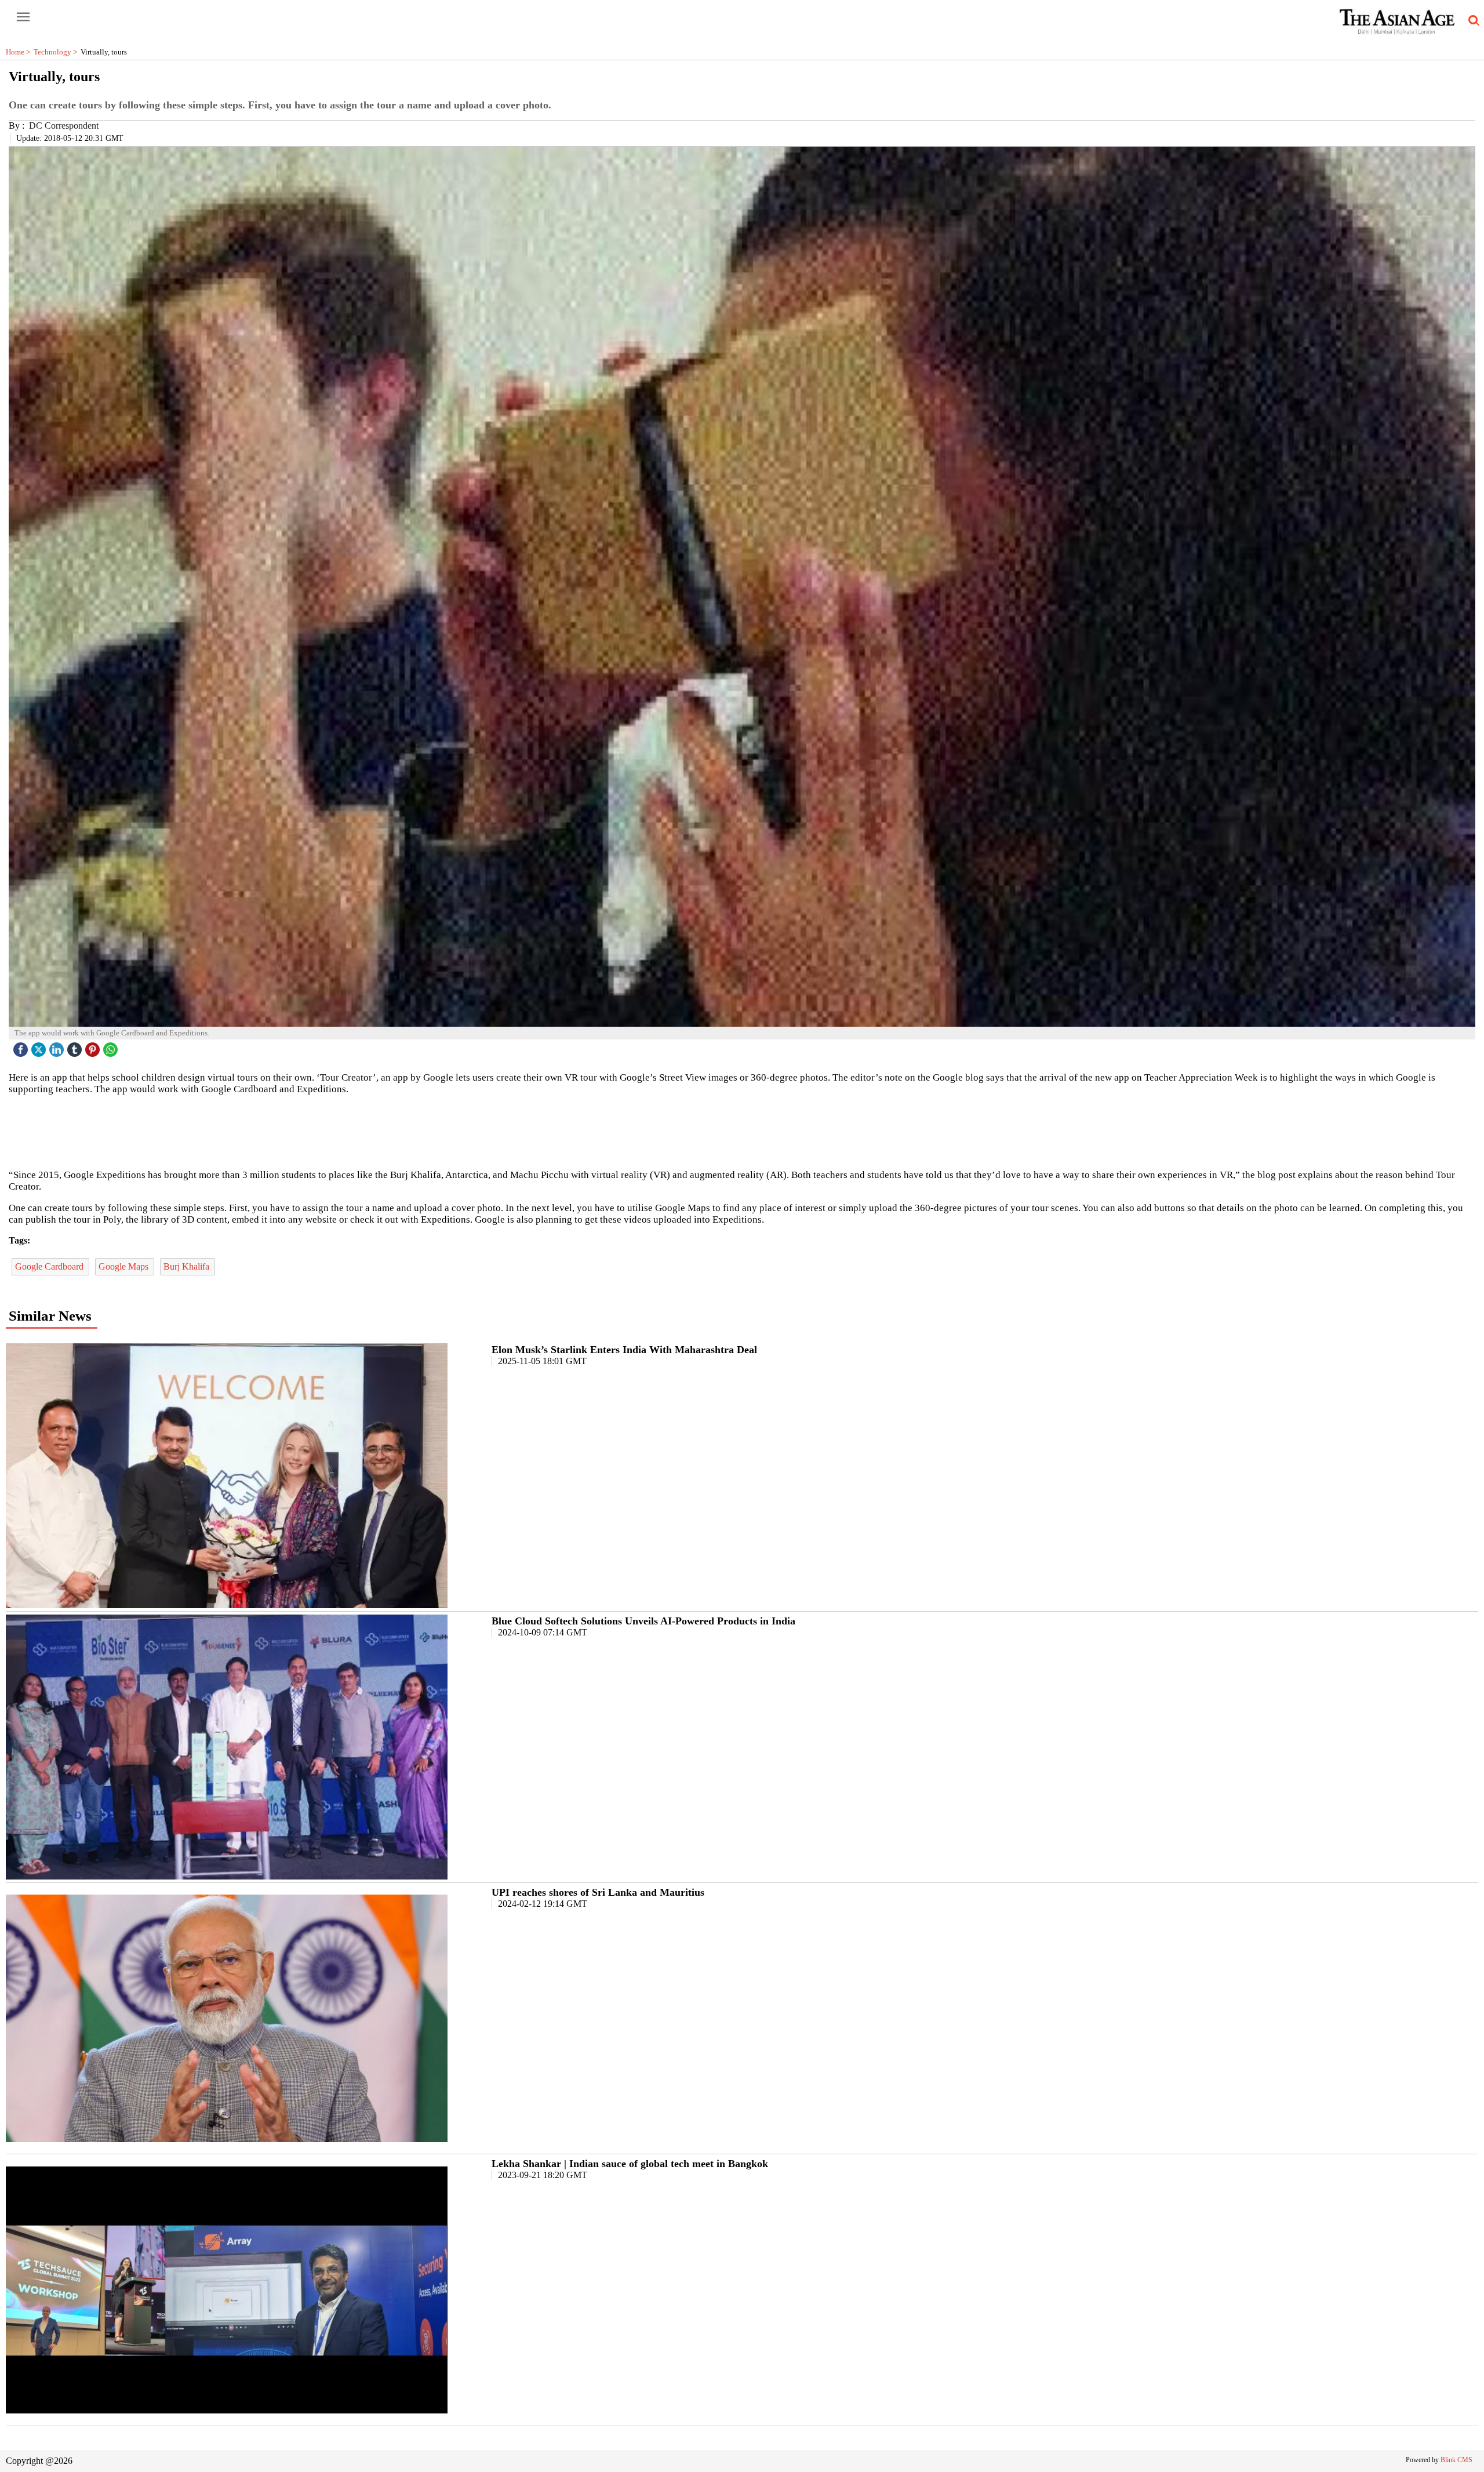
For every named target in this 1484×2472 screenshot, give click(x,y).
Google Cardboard (50, 1266)
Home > (20, 52)
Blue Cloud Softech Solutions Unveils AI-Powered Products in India (643, 1621)
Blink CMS (1456, 2460)
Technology (57, 52)
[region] (742, 1131)
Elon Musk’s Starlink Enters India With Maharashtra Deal (624, 1350)
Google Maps (125, 1266)
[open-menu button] (23, 17)
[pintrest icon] (94, 1047)
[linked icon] (58, 1047)
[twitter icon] (40, 1047)
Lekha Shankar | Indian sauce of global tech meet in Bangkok (630, 2164)
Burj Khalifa (188, 1266)
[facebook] (22, 1047)
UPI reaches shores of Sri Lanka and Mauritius (598, 1892)
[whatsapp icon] (112, 1047)
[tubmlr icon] (76, 1047)
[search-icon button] (1472, 21)
